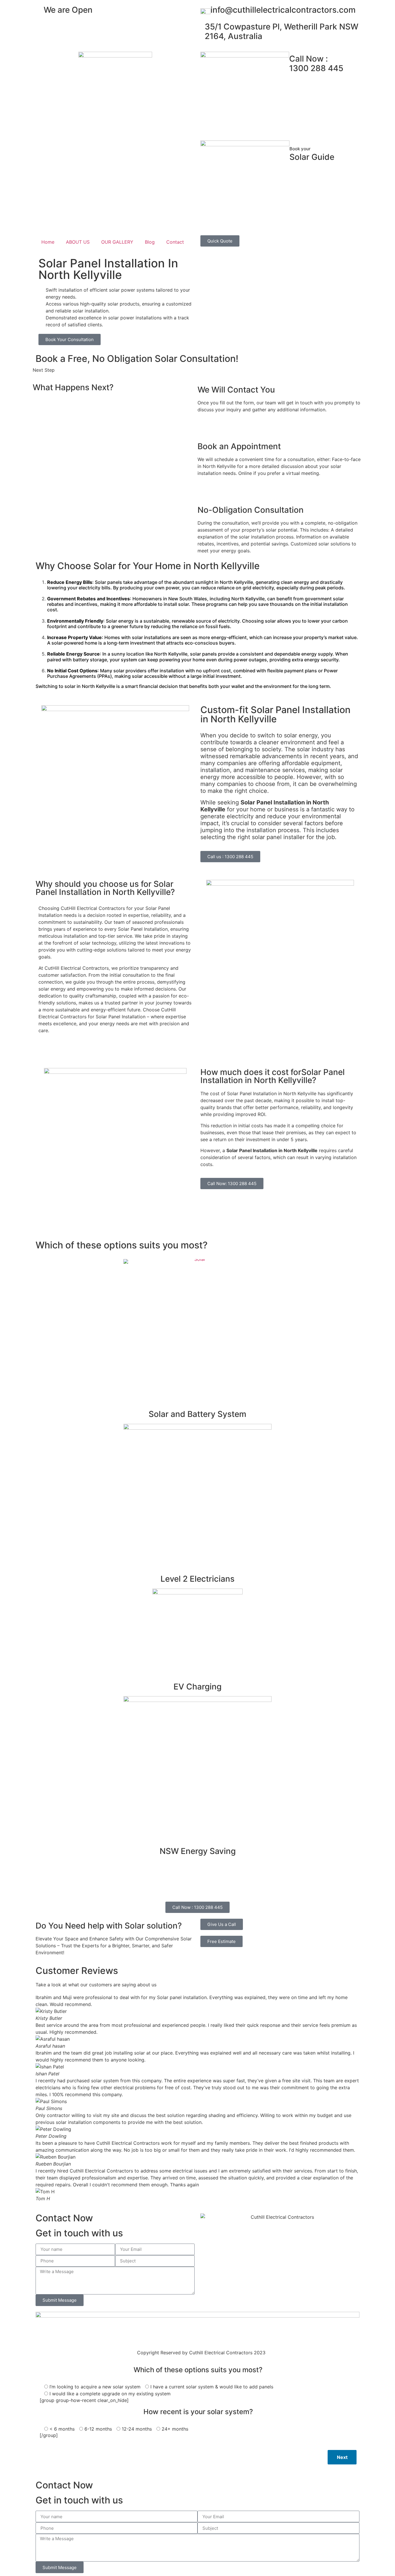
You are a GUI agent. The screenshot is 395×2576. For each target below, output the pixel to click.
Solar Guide (312, 154)
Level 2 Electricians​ (197, 1579)
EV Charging (197, 1687)
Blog (150, 242)
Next (342, 2457)
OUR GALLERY (117, 242)
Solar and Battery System (197, 1414)
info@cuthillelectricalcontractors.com (283, 10)
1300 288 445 (316, 64)
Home (48, 242)
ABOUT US (78, 242)
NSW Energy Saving (198, 1851)
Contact (175, 242)
